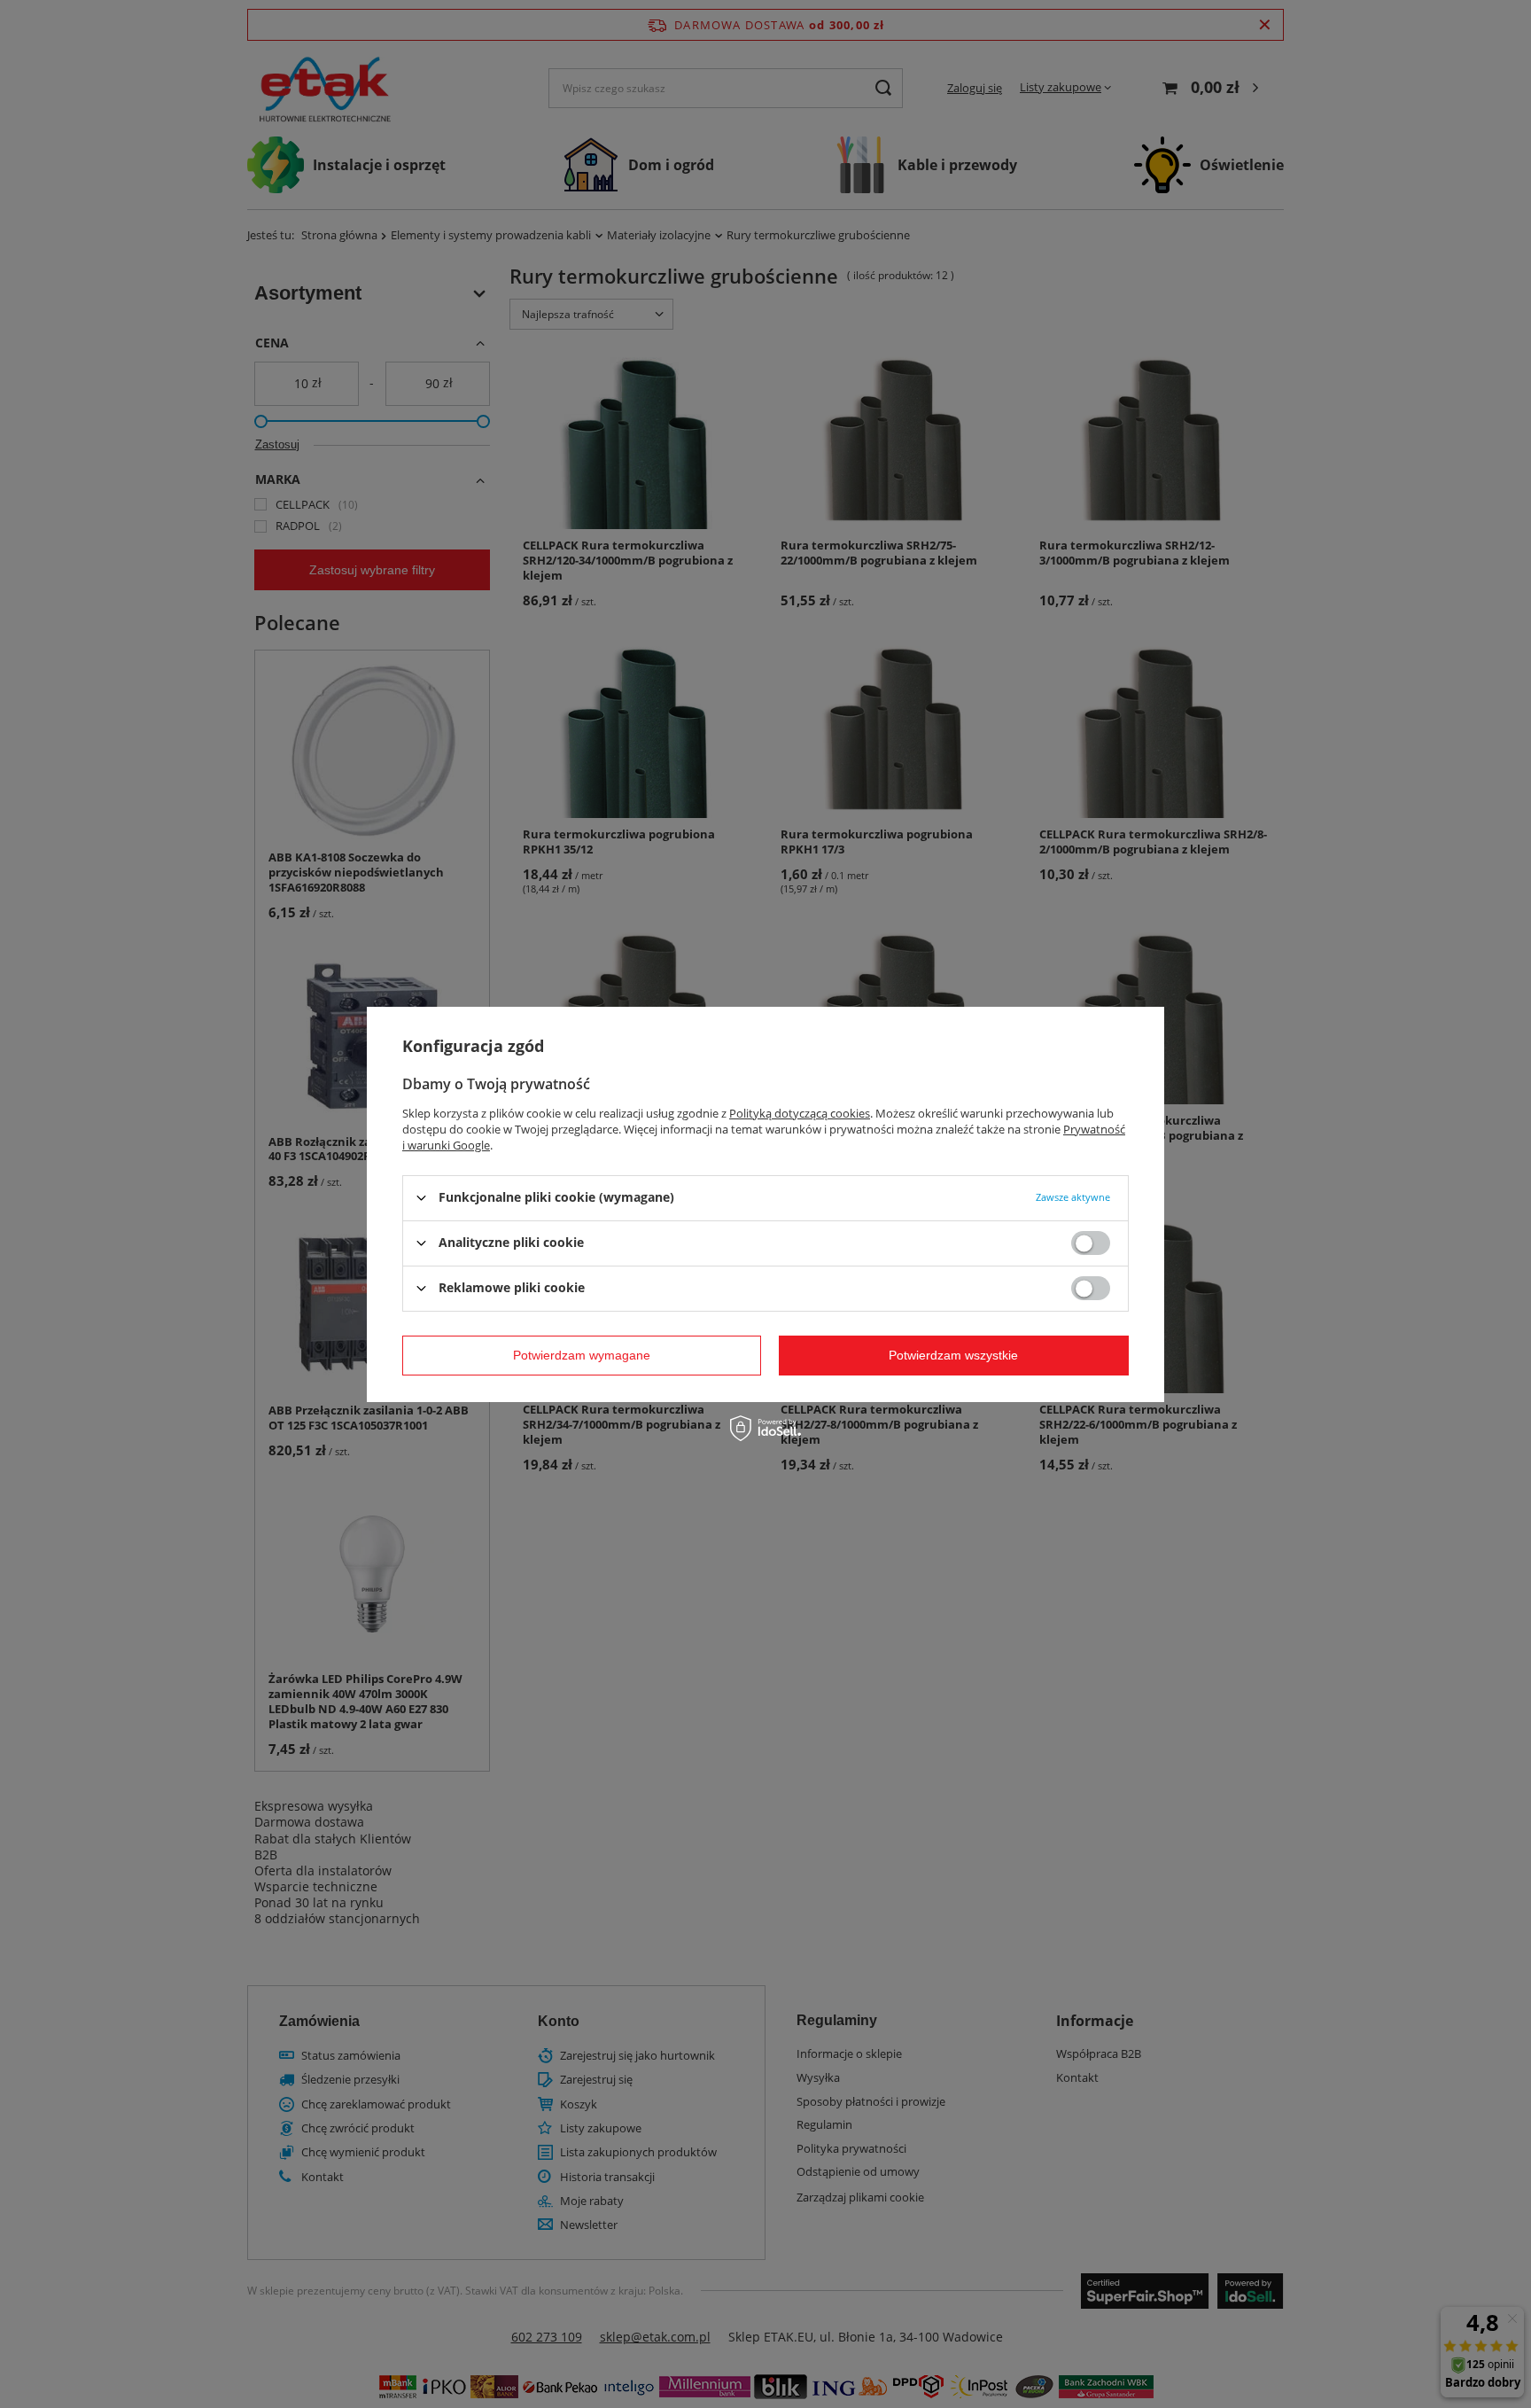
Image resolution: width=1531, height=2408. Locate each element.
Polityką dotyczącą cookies (800, 1112)
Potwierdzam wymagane (582, 1355)
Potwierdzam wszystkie (953, 1355)
